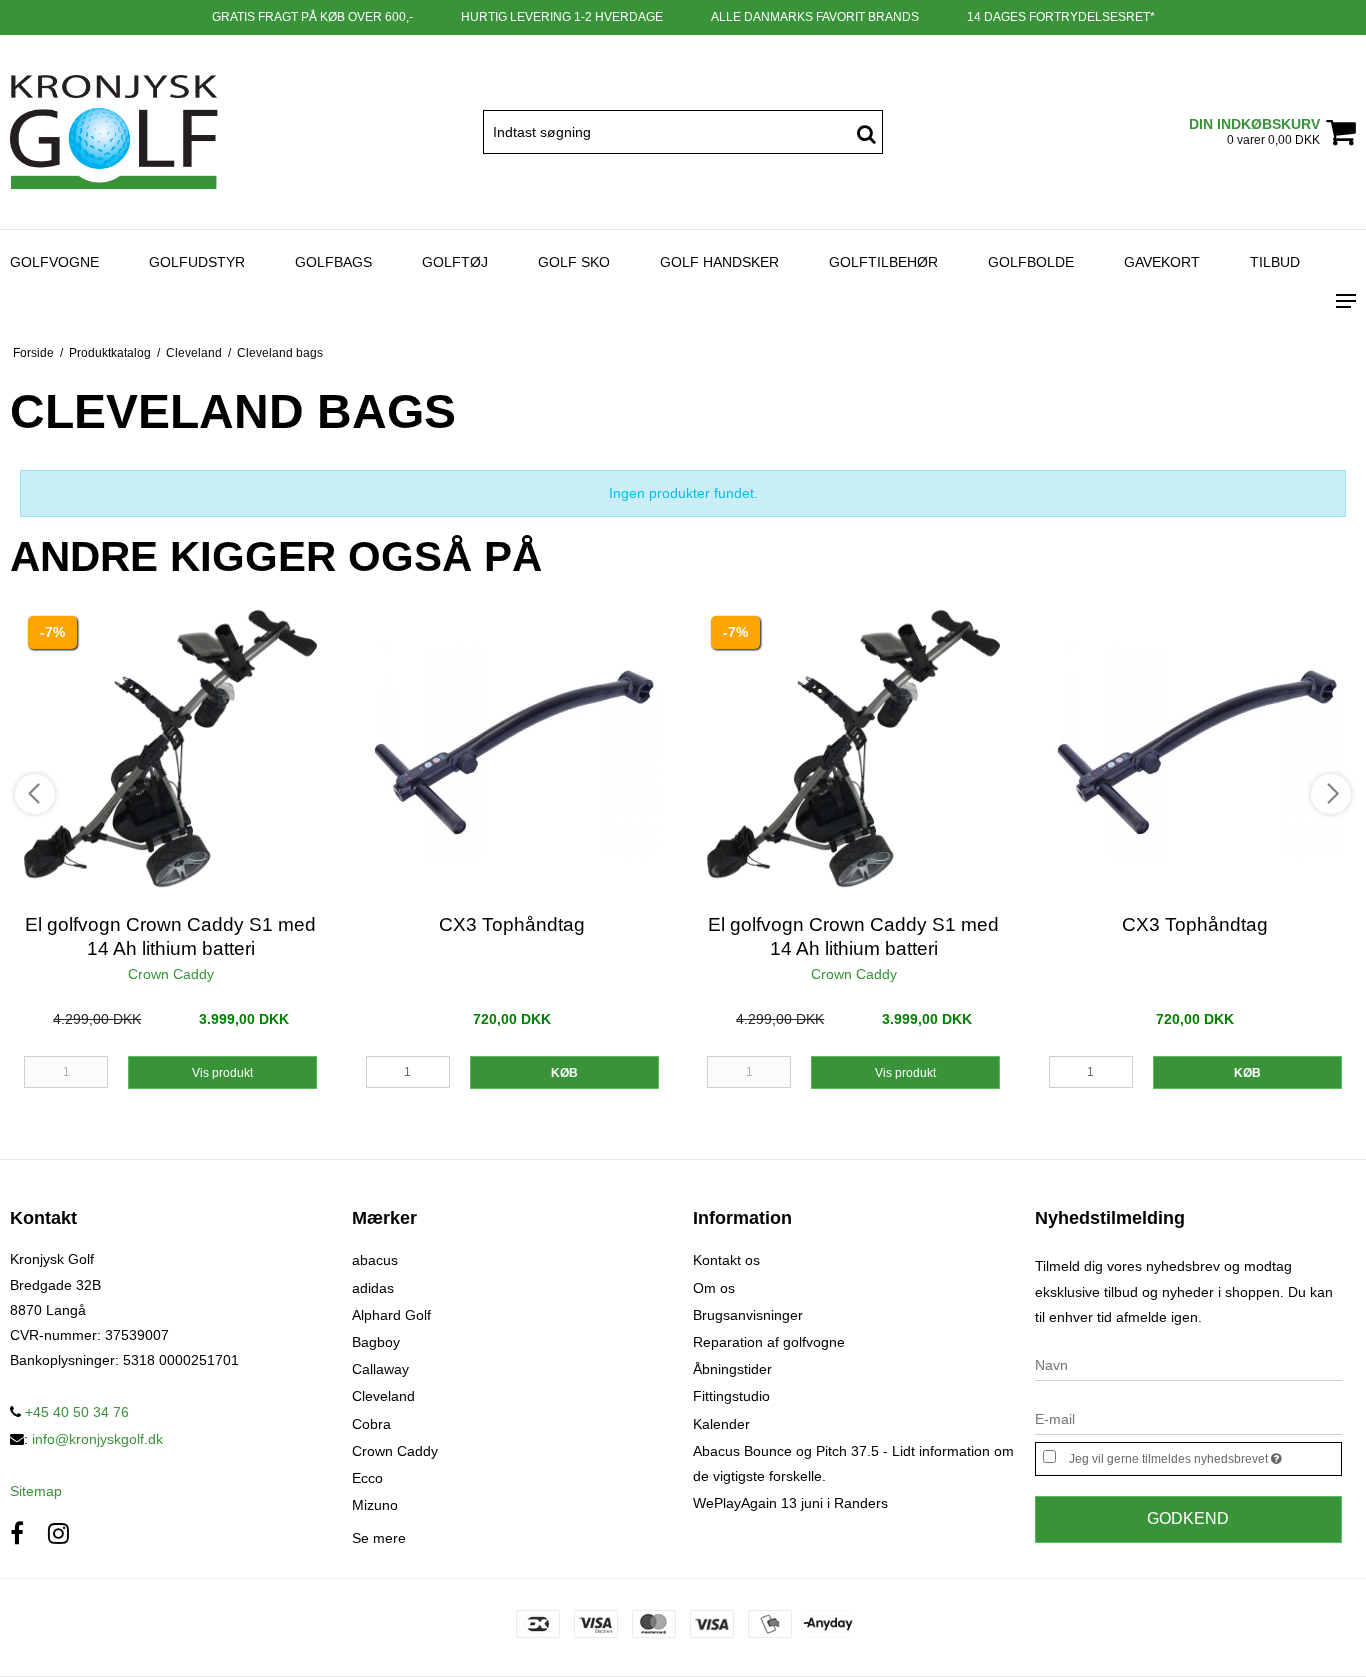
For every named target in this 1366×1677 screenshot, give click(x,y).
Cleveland (383, 1396)
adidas (373, 1288)
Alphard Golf (391, 1315)
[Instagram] (58, 1533)
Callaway (380, 1369)
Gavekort (1162, 262)
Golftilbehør (883, 262)
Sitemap (36, 1491)
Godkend (1188, 1518)
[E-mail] (1189, 1419)
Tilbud (1275, 262)
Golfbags (333, 262)
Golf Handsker (719, 262)
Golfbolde (1031, 262)
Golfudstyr (197, 262)
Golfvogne (54, 262)
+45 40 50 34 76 (75, 1412)
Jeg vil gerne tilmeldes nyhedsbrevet (1205, 1454)
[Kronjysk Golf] (114, 132)
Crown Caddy (395, 1451)
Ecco (367, 1478)
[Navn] (1189, 1365)
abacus (375, 1260)
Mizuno (375, 1505)
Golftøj (455, 262)
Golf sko (574, 262)
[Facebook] (17, 1533)
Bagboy (376, 1342)
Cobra (371, 1424)
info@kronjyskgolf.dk (97, 1439)
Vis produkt (222, 1073)
